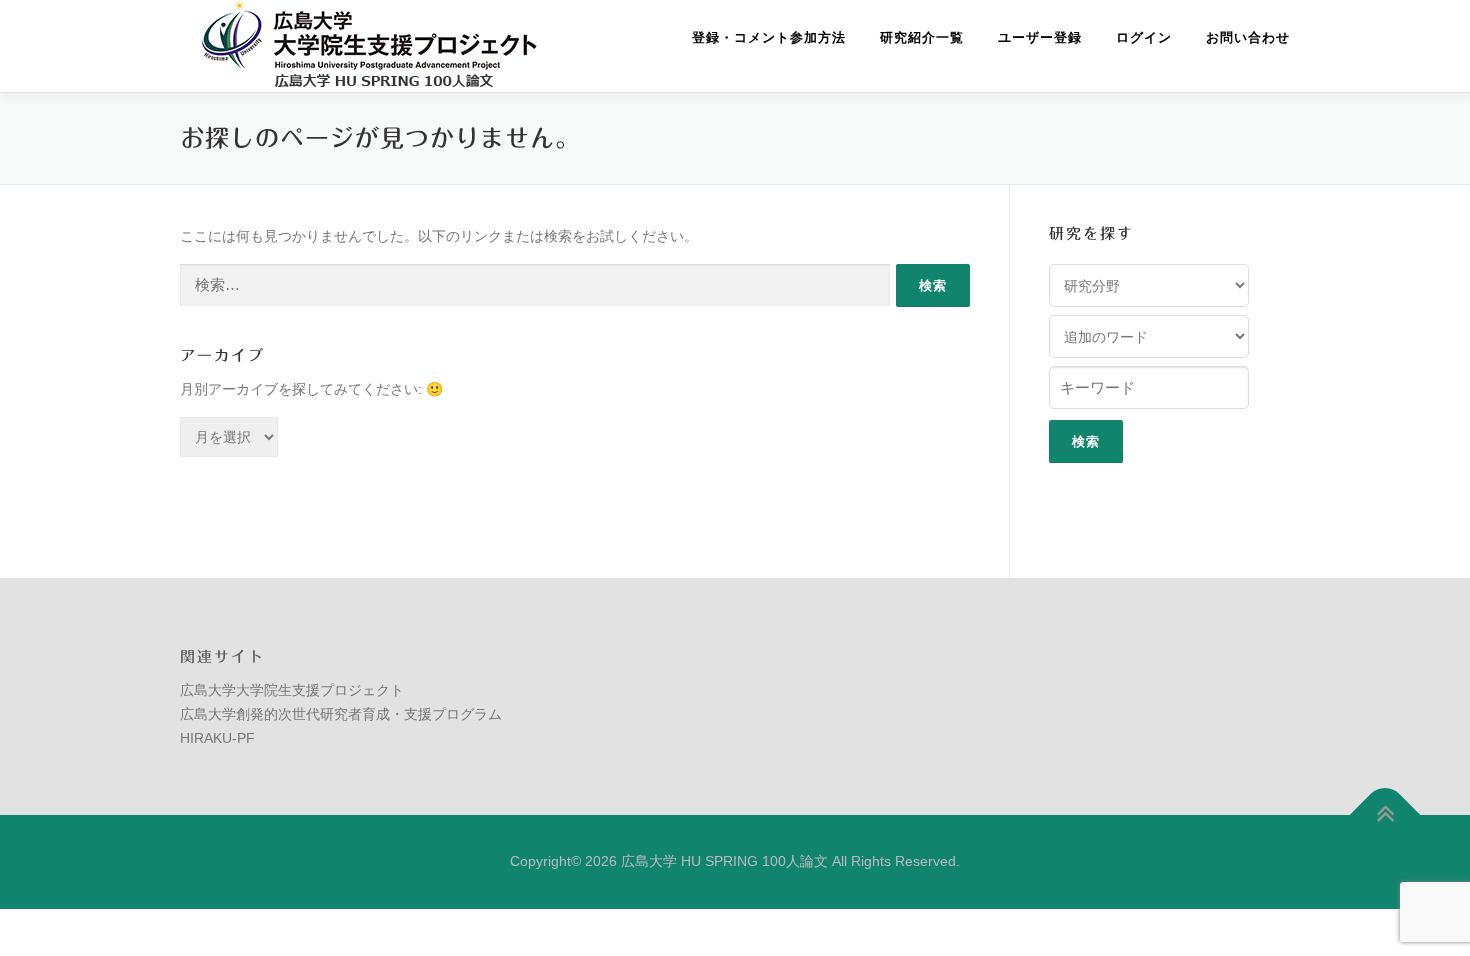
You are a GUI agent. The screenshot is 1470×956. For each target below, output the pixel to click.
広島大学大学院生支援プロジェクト (292, 690)
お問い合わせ (1248, 37)
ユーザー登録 (1040, 37)
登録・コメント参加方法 (769, 37)
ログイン (1144, 37)
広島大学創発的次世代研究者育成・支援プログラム (341, 714)
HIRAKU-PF (217, 738)
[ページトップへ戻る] (1385, 815)
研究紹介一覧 (922, 37)
